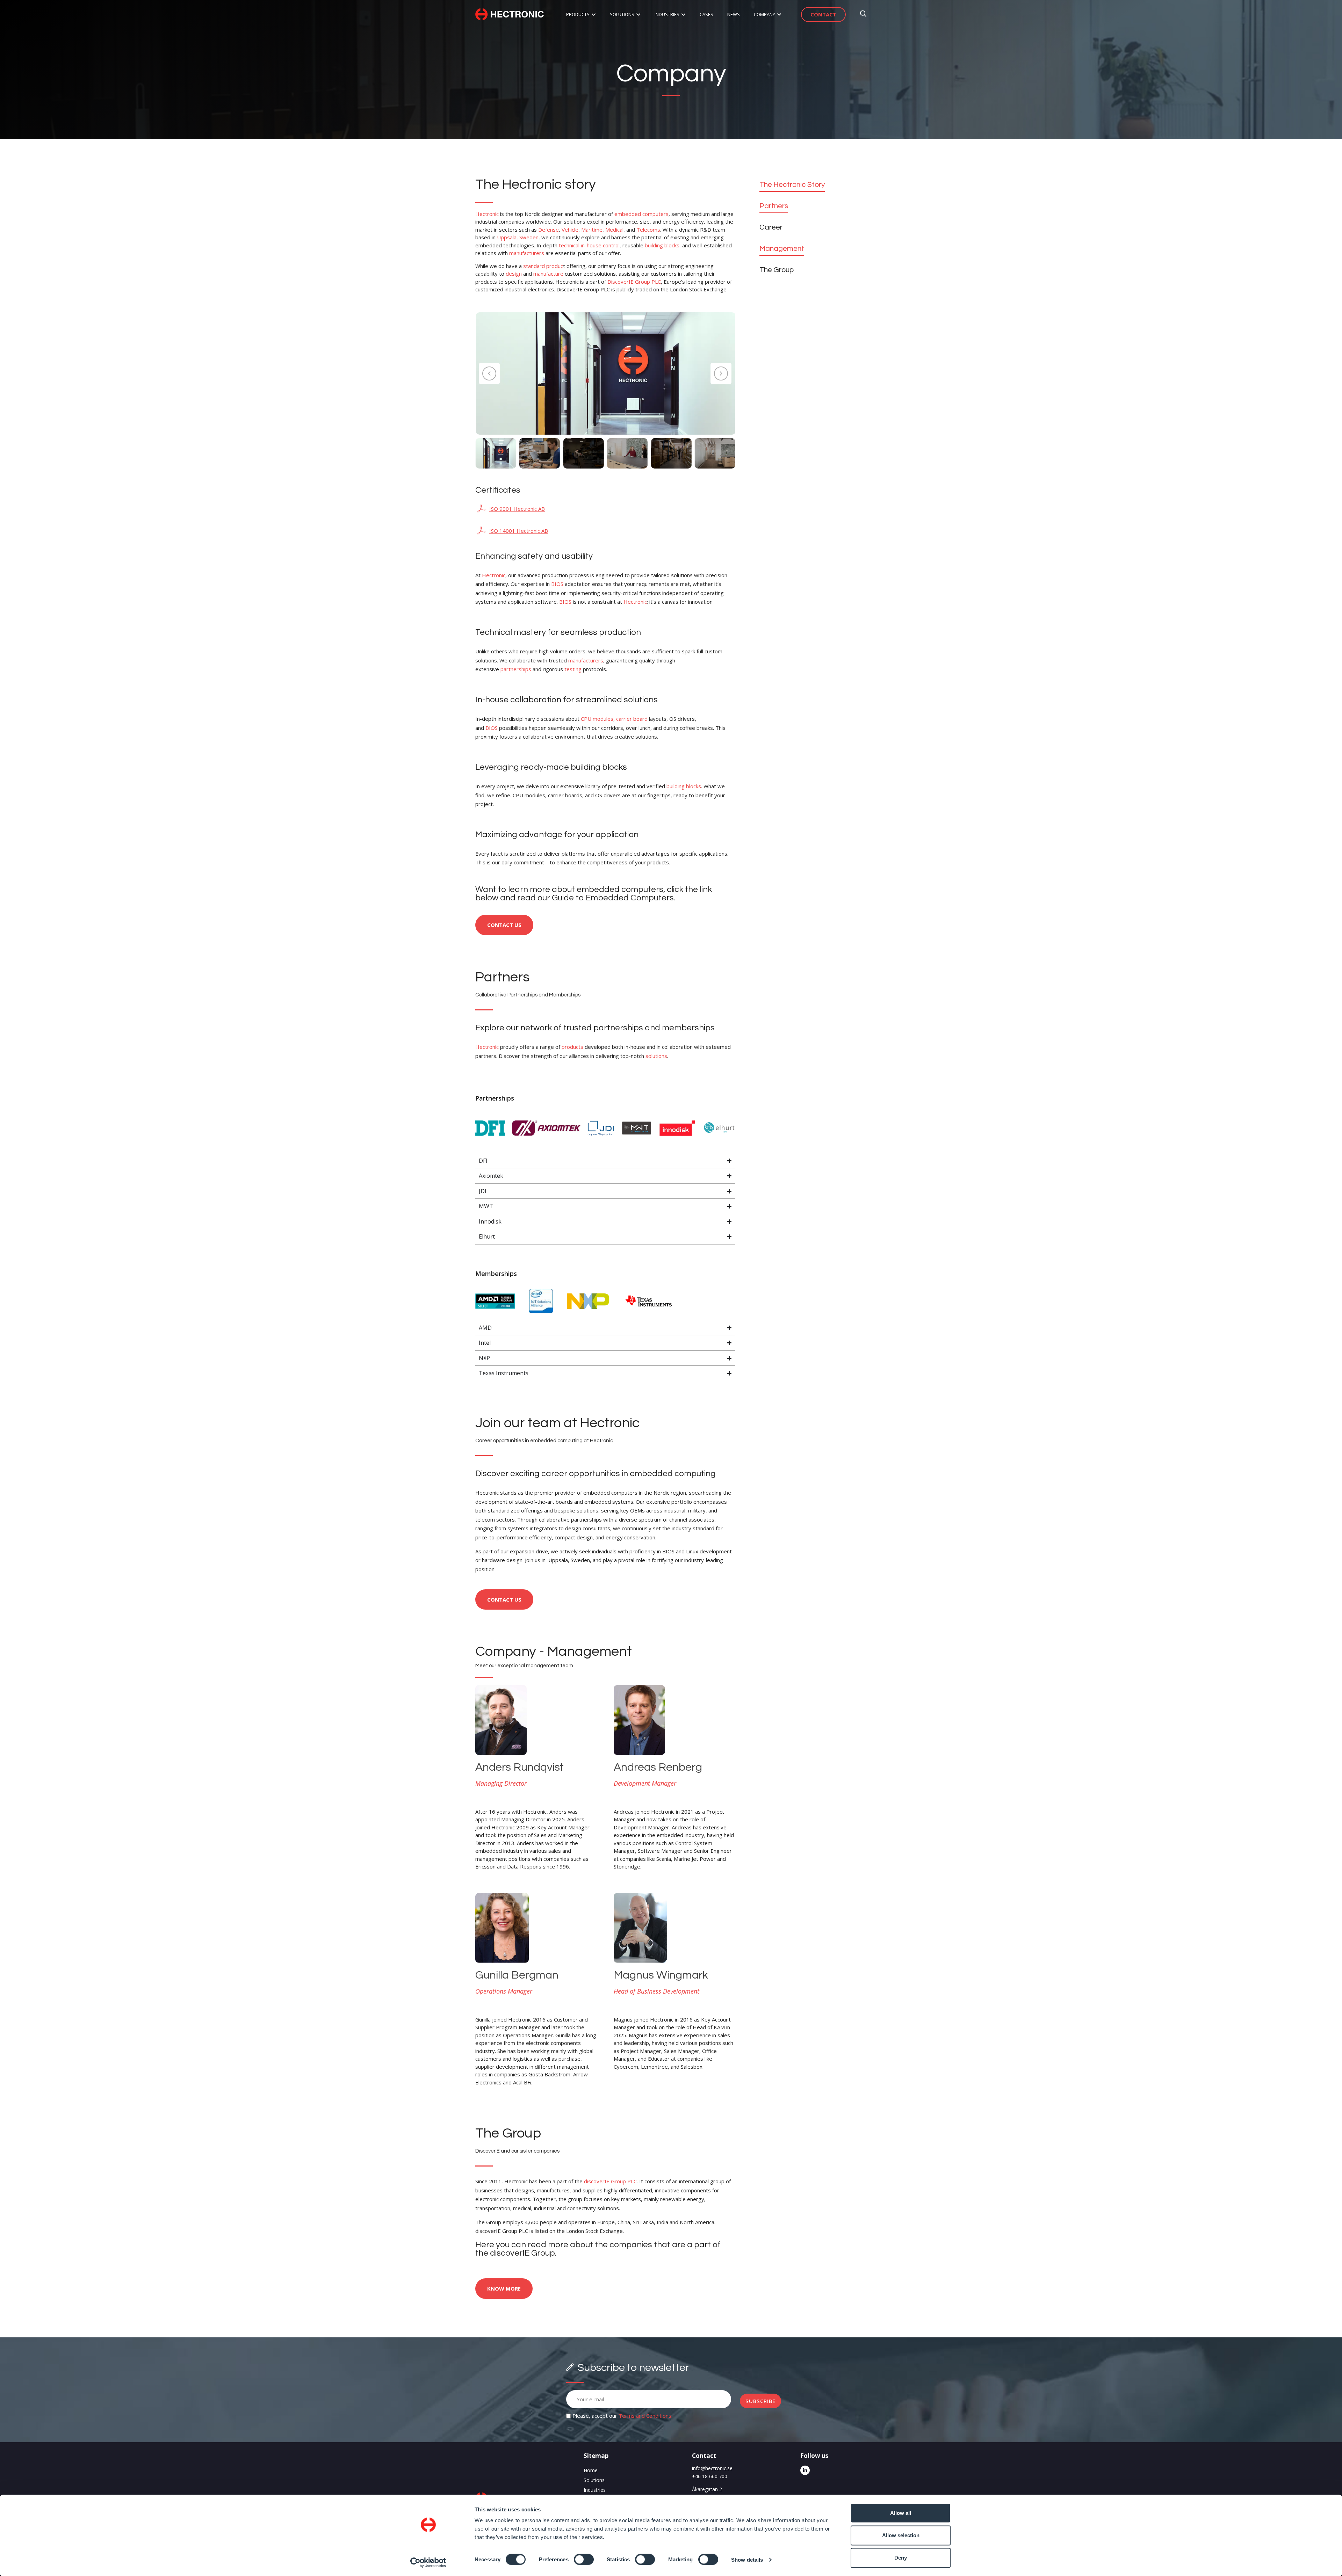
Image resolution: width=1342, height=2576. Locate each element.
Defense (549, 230)
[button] (489, 373)
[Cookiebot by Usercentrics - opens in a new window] (428, 2562)
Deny (901, 2558)
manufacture (548, 274)
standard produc (543, 266)
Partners (774, 206)
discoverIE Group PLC (610, 2181)
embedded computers (641, 214)
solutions (656, 1056)
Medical (614, 230)
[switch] (584, 2559)
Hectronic (487, 214)
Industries (595, 2490)
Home (591, 2470)
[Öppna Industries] (683, 15)
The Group (777, 270)
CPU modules (597, 719)
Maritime (592, 230)
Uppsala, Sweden (518, 237)
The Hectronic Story (792, 185)
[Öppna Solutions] (638, 15)
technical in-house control (589, 245)
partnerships (516, 669)
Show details (747, 2559)
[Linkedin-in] (805, 2470)
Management (782, 249)
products (572, 1047)
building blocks (662, 245)
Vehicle (570, 230)
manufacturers (527, 253)
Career (771, 227)
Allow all (901, 2513)
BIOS (557, 584)
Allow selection (901, 2535)
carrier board (632, 719)
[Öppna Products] (594, 15)
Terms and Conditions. (645, 2416)
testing (573, 669)
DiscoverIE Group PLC (634, 282)
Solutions (594, 2480)
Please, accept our (622, 2416)
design (514, 274)
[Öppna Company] (779, 15)
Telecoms (648, 230)
